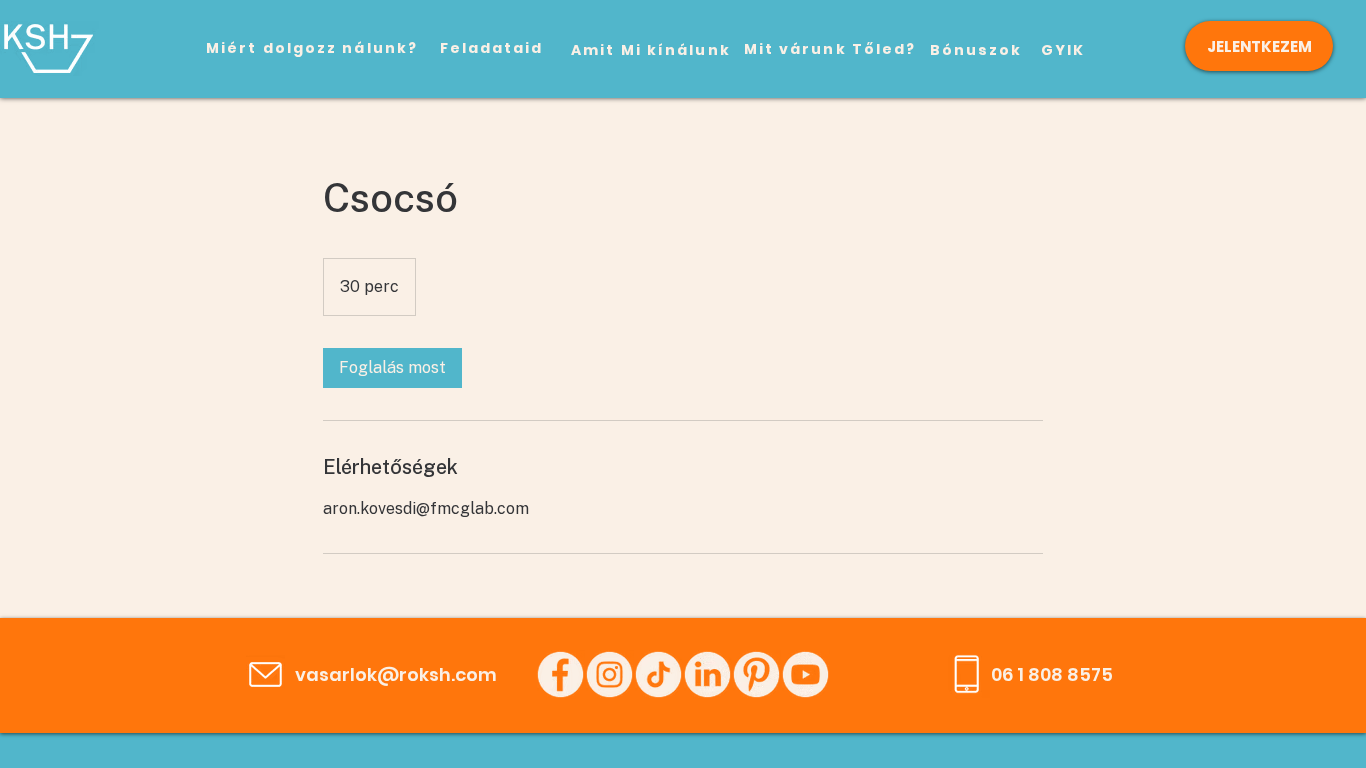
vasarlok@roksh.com (396, 674)
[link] (392, 368)
